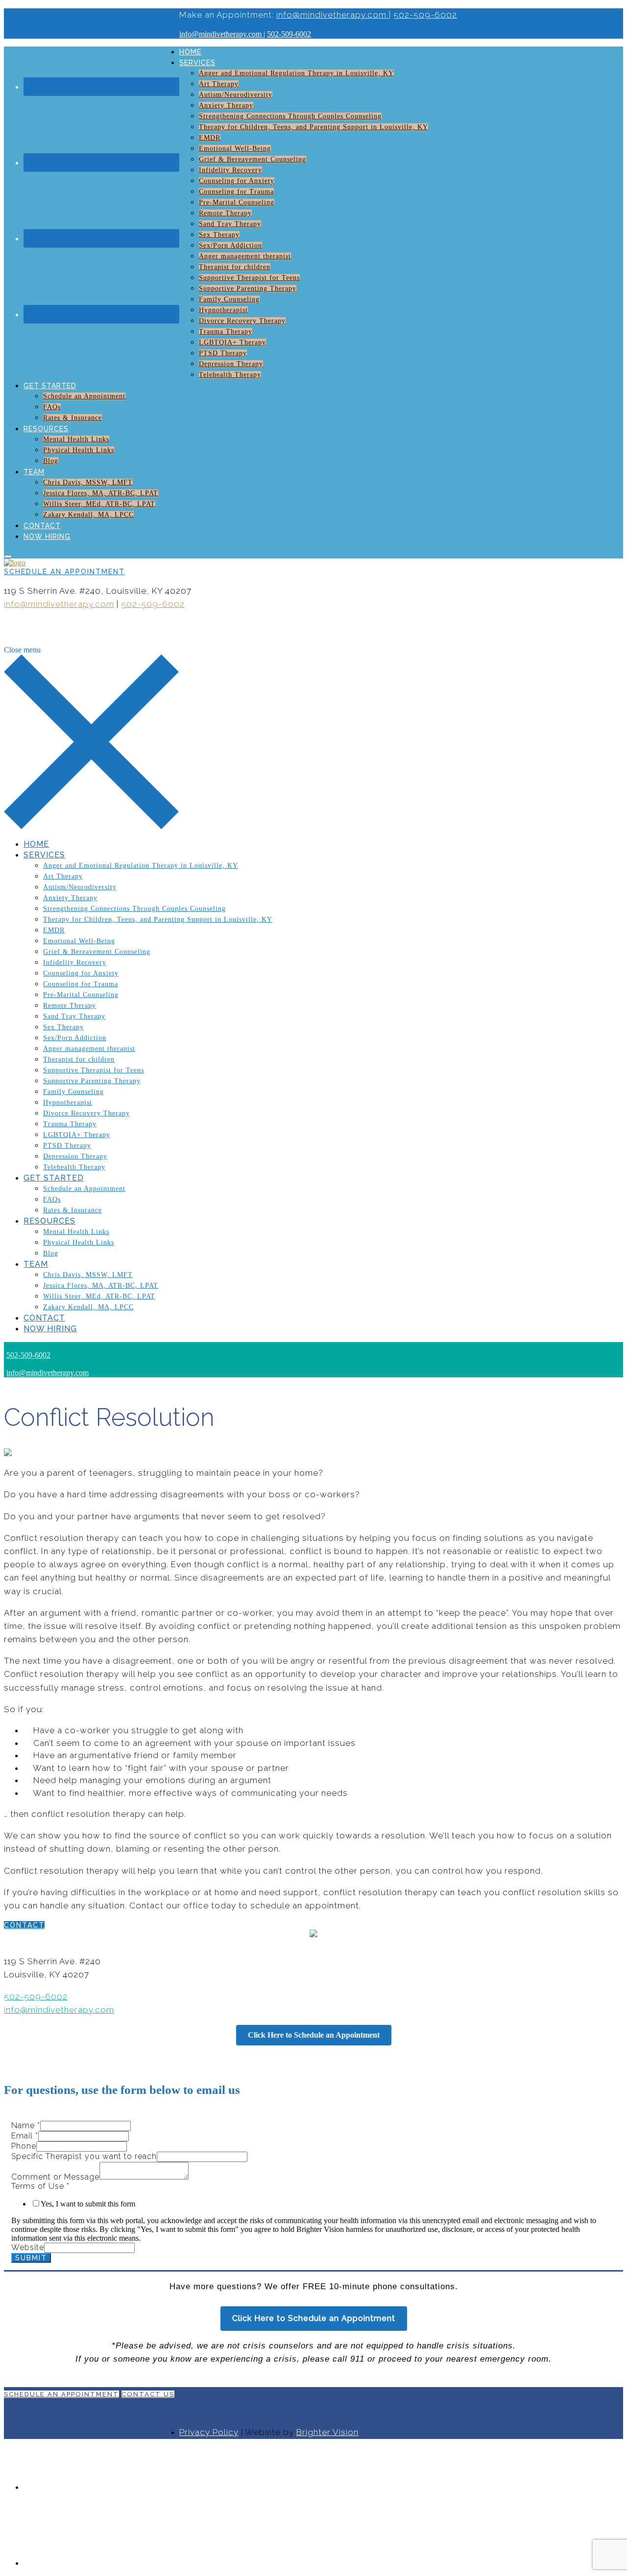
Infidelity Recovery (230, 170)
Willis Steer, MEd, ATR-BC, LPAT (99, 504)
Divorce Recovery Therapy (242, 321)
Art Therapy (219, 84)
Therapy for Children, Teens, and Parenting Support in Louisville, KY (313, 127)
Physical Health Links (79, 450)
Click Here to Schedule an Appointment (314, 2035)
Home (190, 52)
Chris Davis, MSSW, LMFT (88, 482)
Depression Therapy (231, 364)
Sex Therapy (219, 235)
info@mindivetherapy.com (59, 604)
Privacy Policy (209, 2432)
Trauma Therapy (226, 332)
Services (197, 63)
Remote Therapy (225, 213)
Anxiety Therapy (226, 105)
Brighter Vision (327, 2432)
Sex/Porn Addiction (230, 245)
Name (26, 2125)
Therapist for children (235, 267)
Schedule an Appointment (84, 396)
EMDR (210, 138)
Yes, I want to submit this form (88, 2204)
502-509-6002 (153, 604)
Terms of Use (40, 2186)
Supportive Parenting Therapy (248, 289)
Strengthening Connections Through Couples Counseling (290, 116)
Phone (24, 2146)
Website (28, 2247)
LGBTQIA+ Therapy (232, 342)
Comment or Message (55, 2177)
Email (25, 2136)
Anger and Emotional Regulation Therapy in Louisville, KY (296, 73)
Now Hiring (47, 536)
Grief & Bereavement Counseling (253, 159)
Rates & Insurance (72, 418)
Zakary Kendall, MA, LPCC (88, 515)
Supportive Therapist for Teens (249, 278)
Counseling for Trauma (236, 192)
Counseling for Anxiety (237, 181)
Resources (46, 429)
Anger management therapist (245, 256)
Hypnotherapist (223, 310)
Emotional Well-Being (235, 149)
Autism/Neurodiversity (236, 95)
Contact (42, 526)
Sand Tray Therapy (230, 224)
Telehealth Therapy (230, 375)
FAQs (52, 407)
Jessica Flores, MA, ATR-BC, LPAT (101, 493)
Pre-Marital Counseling (237, 202)
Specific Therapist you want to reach (84, 2156)
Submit (31, 2258)
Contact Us (148, 2394)
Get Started (50, 386)
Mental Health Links (76, 439)
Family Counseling (229, 299)
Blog (51, 461)
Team (34, 472)
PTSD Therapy (223, 353)
